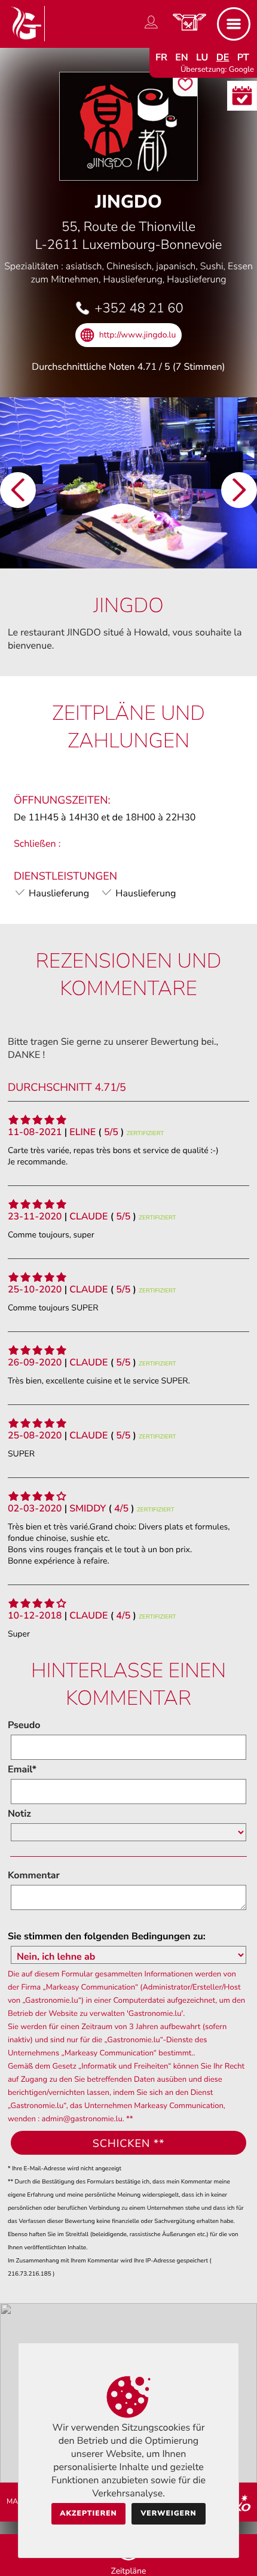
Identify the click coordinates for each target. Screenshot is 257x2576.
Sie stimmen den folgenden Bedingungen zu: (107, 1936)
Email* (22, 1769)
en (182, 57)
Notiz (19, 1814)
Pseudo (24, 1725)
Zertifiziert (146, 1133)
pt (243, 57)
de (223, 57)
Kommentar (34, 1875)
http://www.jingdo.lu (138, 335)
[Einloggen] (151, 29)
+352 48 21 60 (139, 308)
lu (202, 57)
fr (161, 57)
